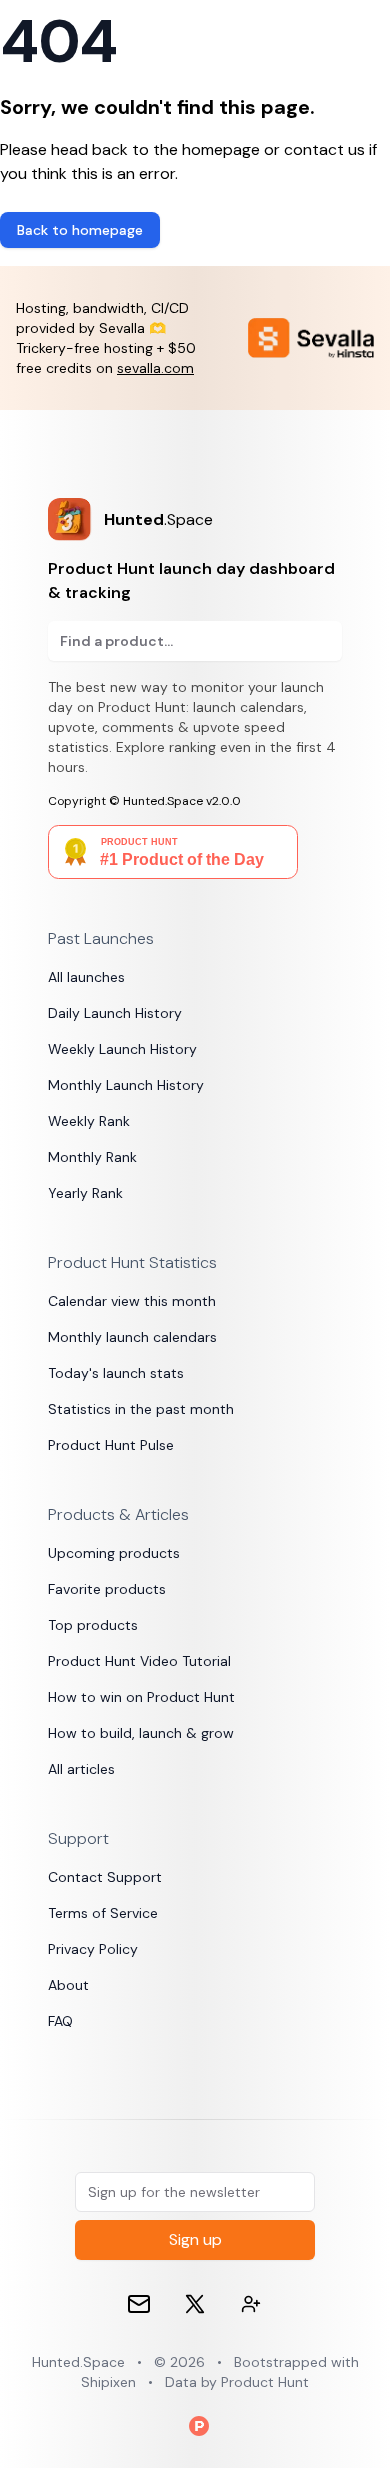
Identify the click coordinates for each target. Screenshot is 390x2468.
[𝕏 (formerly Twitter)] (195, 2304)
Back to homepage (80, 230)
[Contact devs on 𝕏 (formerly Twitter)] (251, 2304)
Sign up (195, 2239)
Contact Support (105, 1877)
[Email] (139, 2304)
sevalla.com (155, 368)
